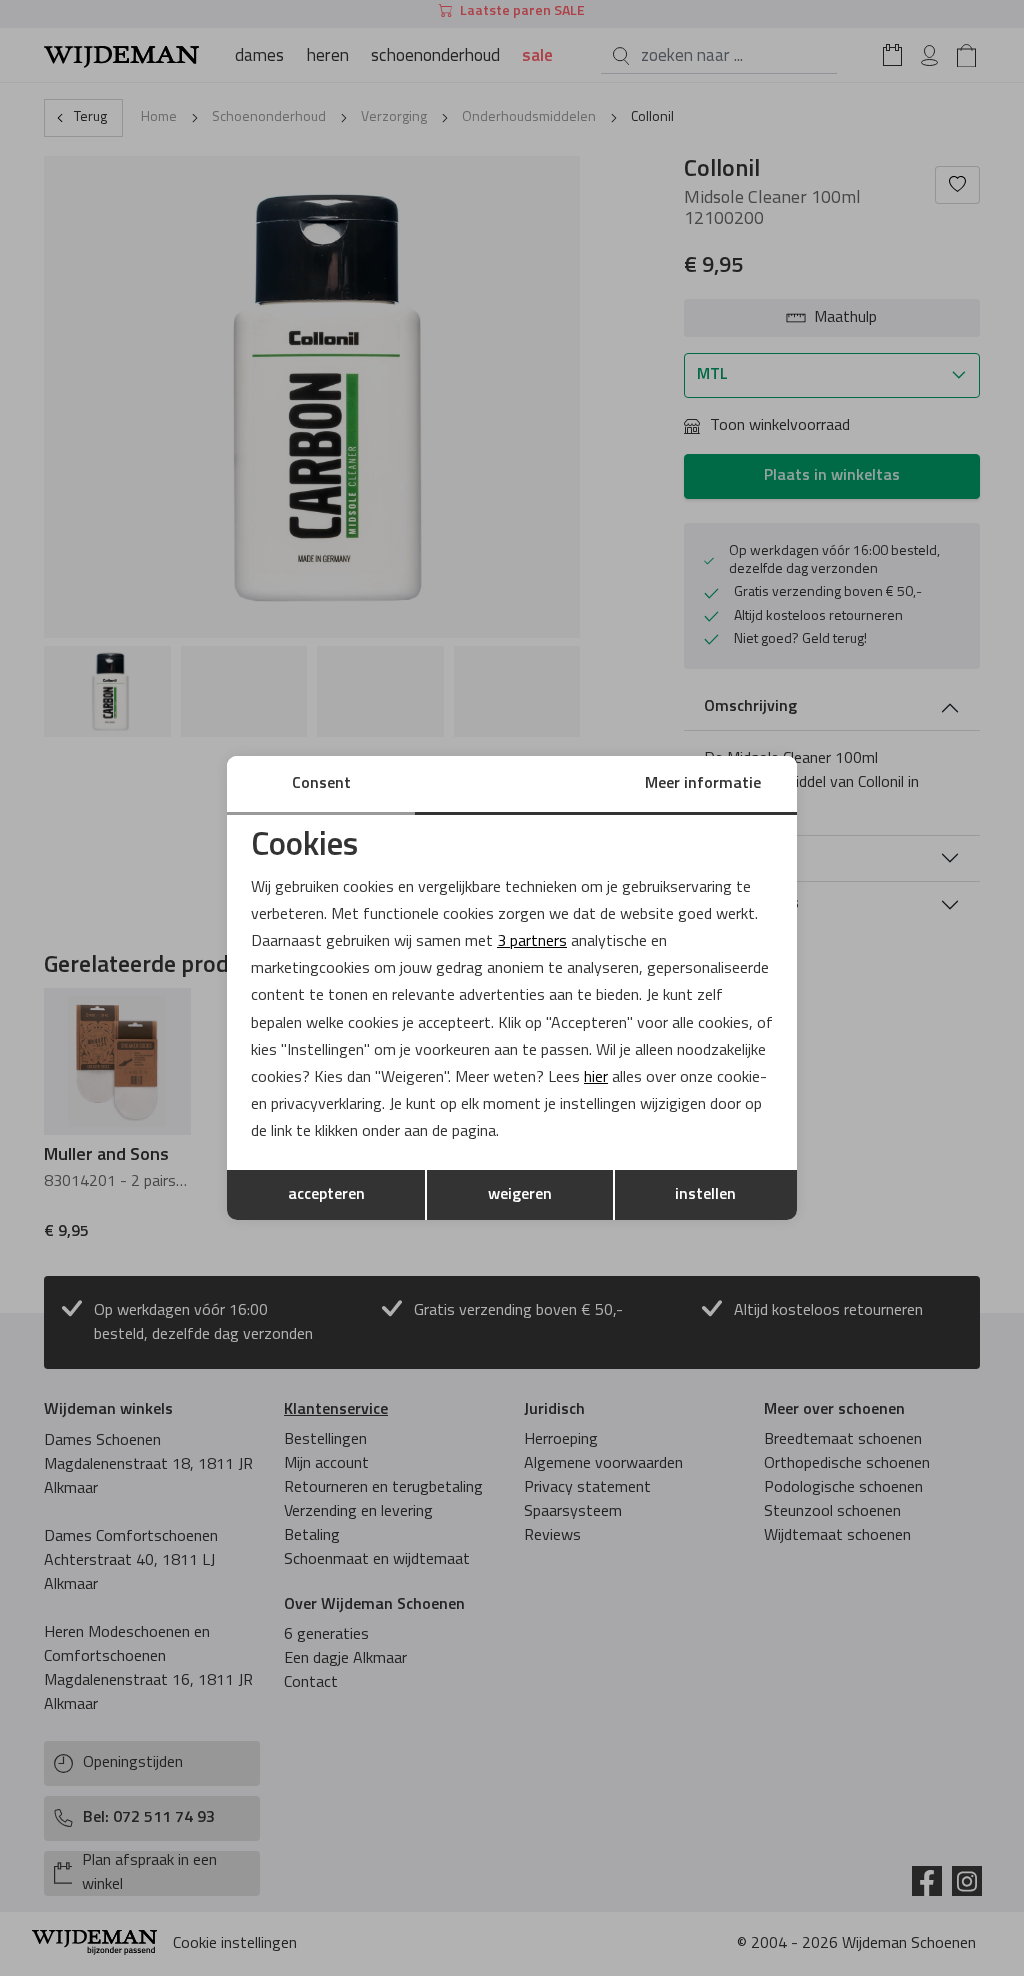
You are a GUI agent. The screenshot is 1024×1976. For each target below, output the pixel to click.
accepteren (326, 1195)
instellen (705, 1195)
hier (596, 1078)
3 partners (532, 942)
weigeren (520, 1195)
